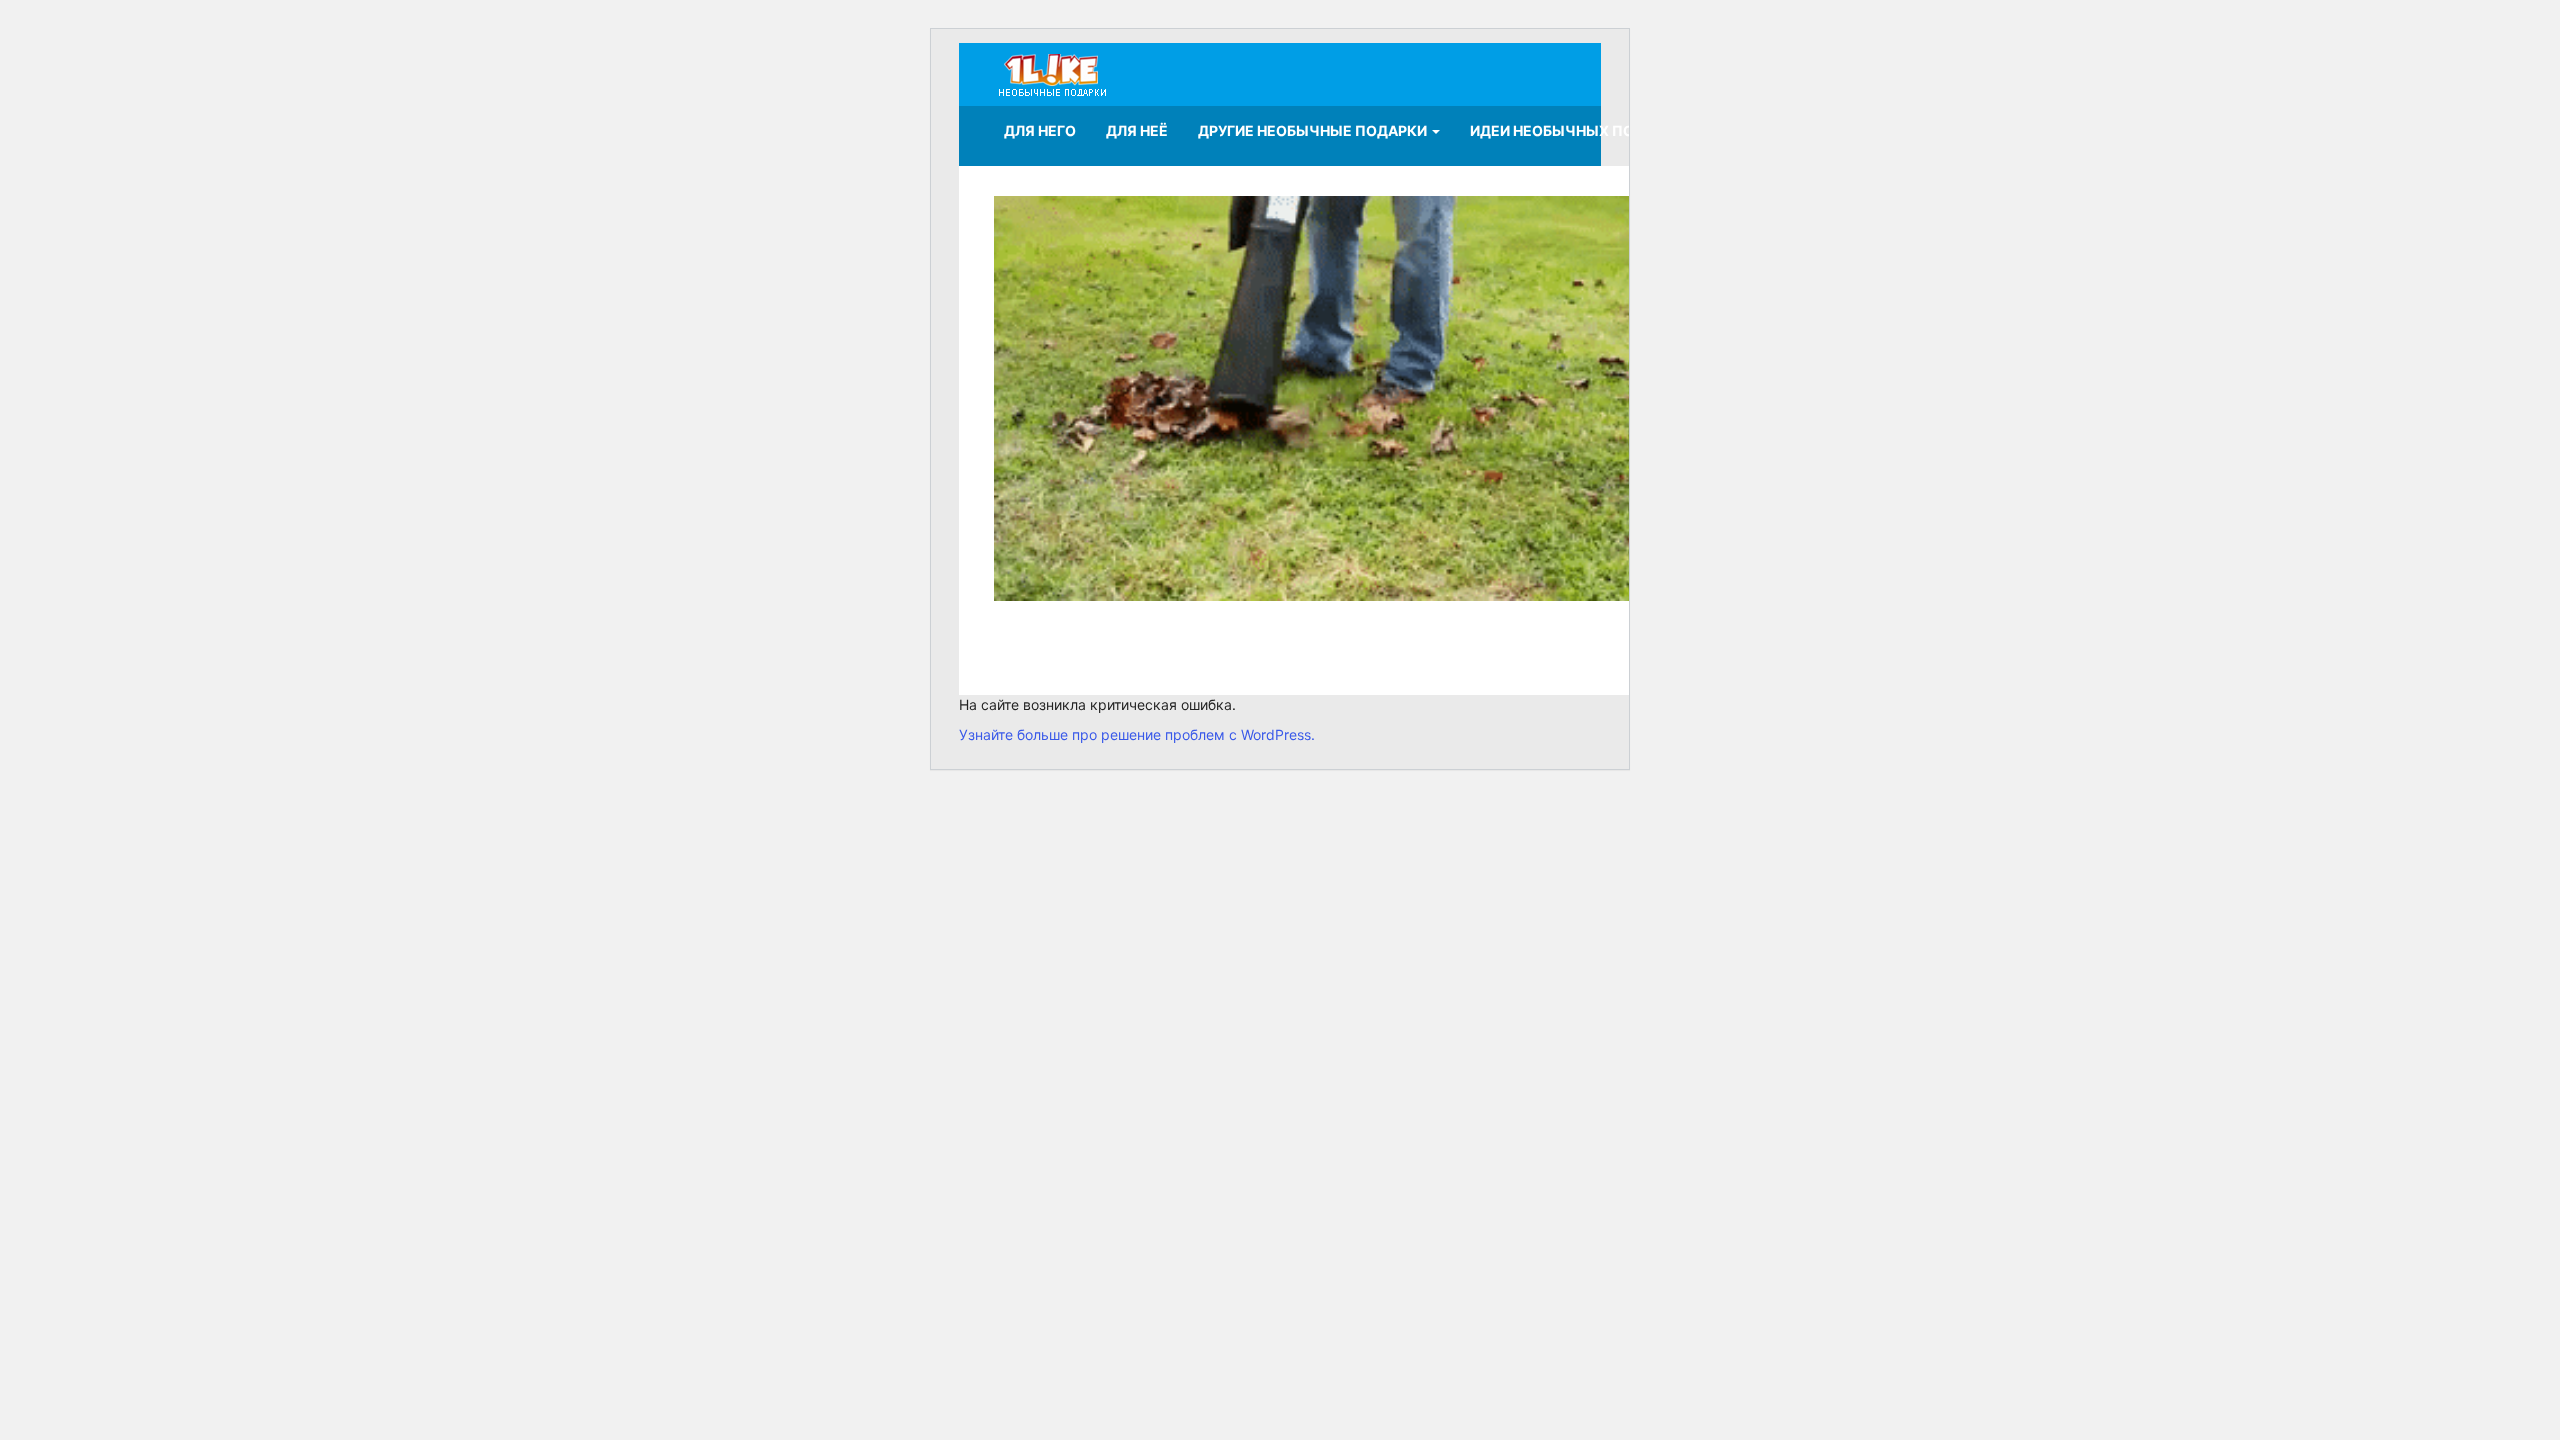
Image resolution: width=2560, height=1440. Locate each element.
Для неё (1137, 130)
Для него (1040, 130)
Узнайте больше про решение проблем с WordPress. (1137, 734)
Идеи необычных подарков (1581, 130)
